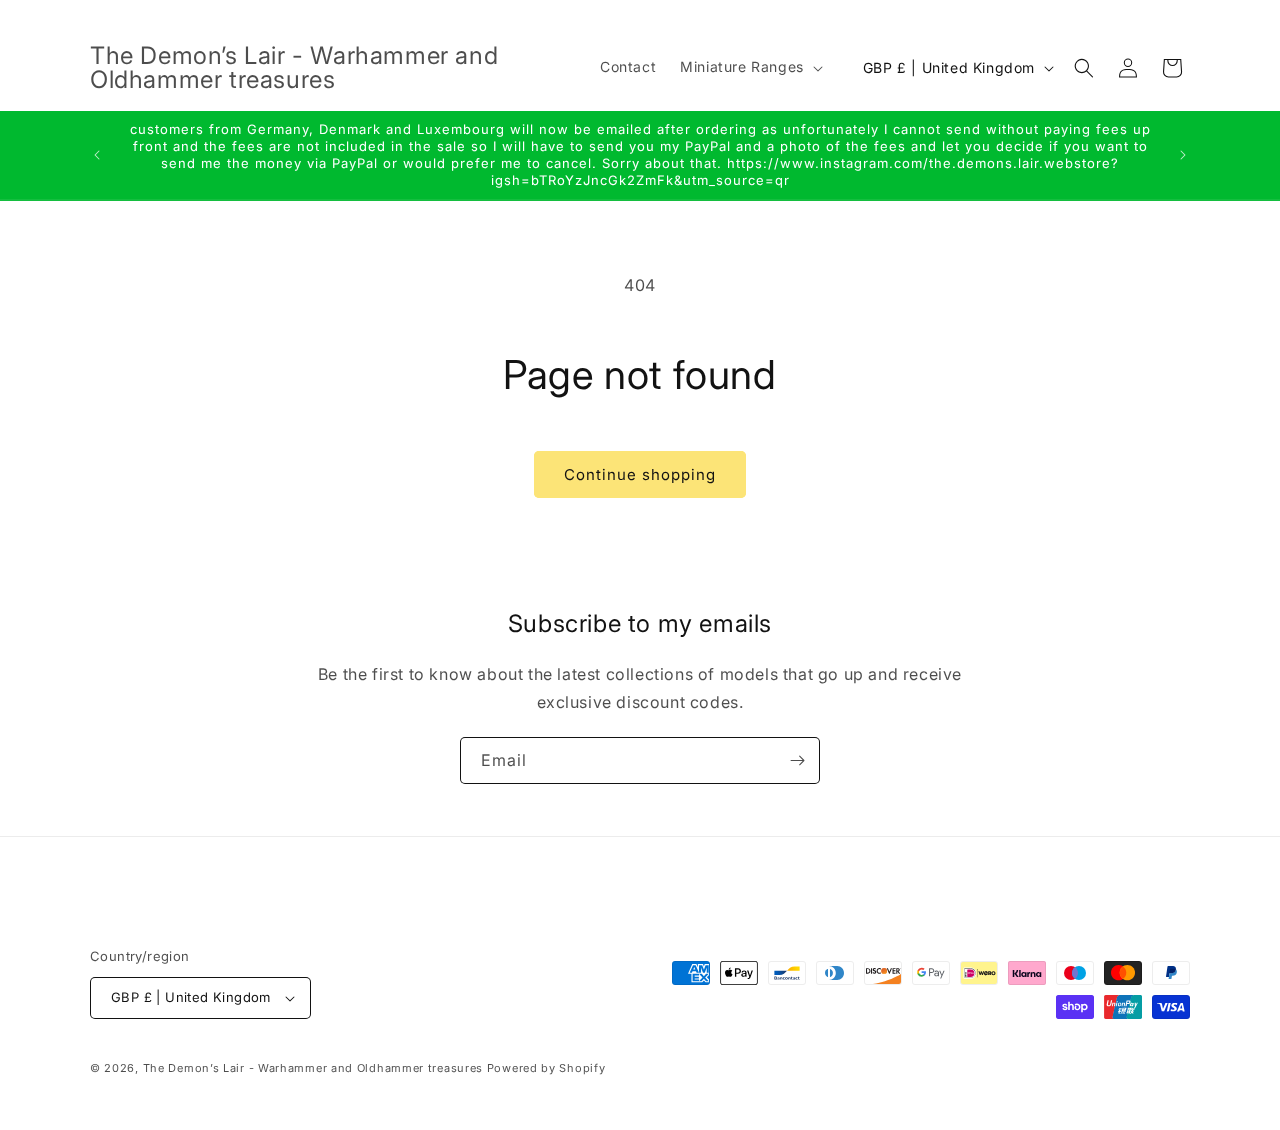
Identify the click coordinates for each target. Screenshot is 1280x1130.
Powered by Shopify (546, 1068)
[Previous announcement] (97, 155)
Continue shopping (640, 474)
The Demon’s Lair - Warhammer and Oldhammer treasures (313, 1068)
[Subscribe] (797, 760)
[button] (749, 67)
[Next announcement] (1183, 155)
